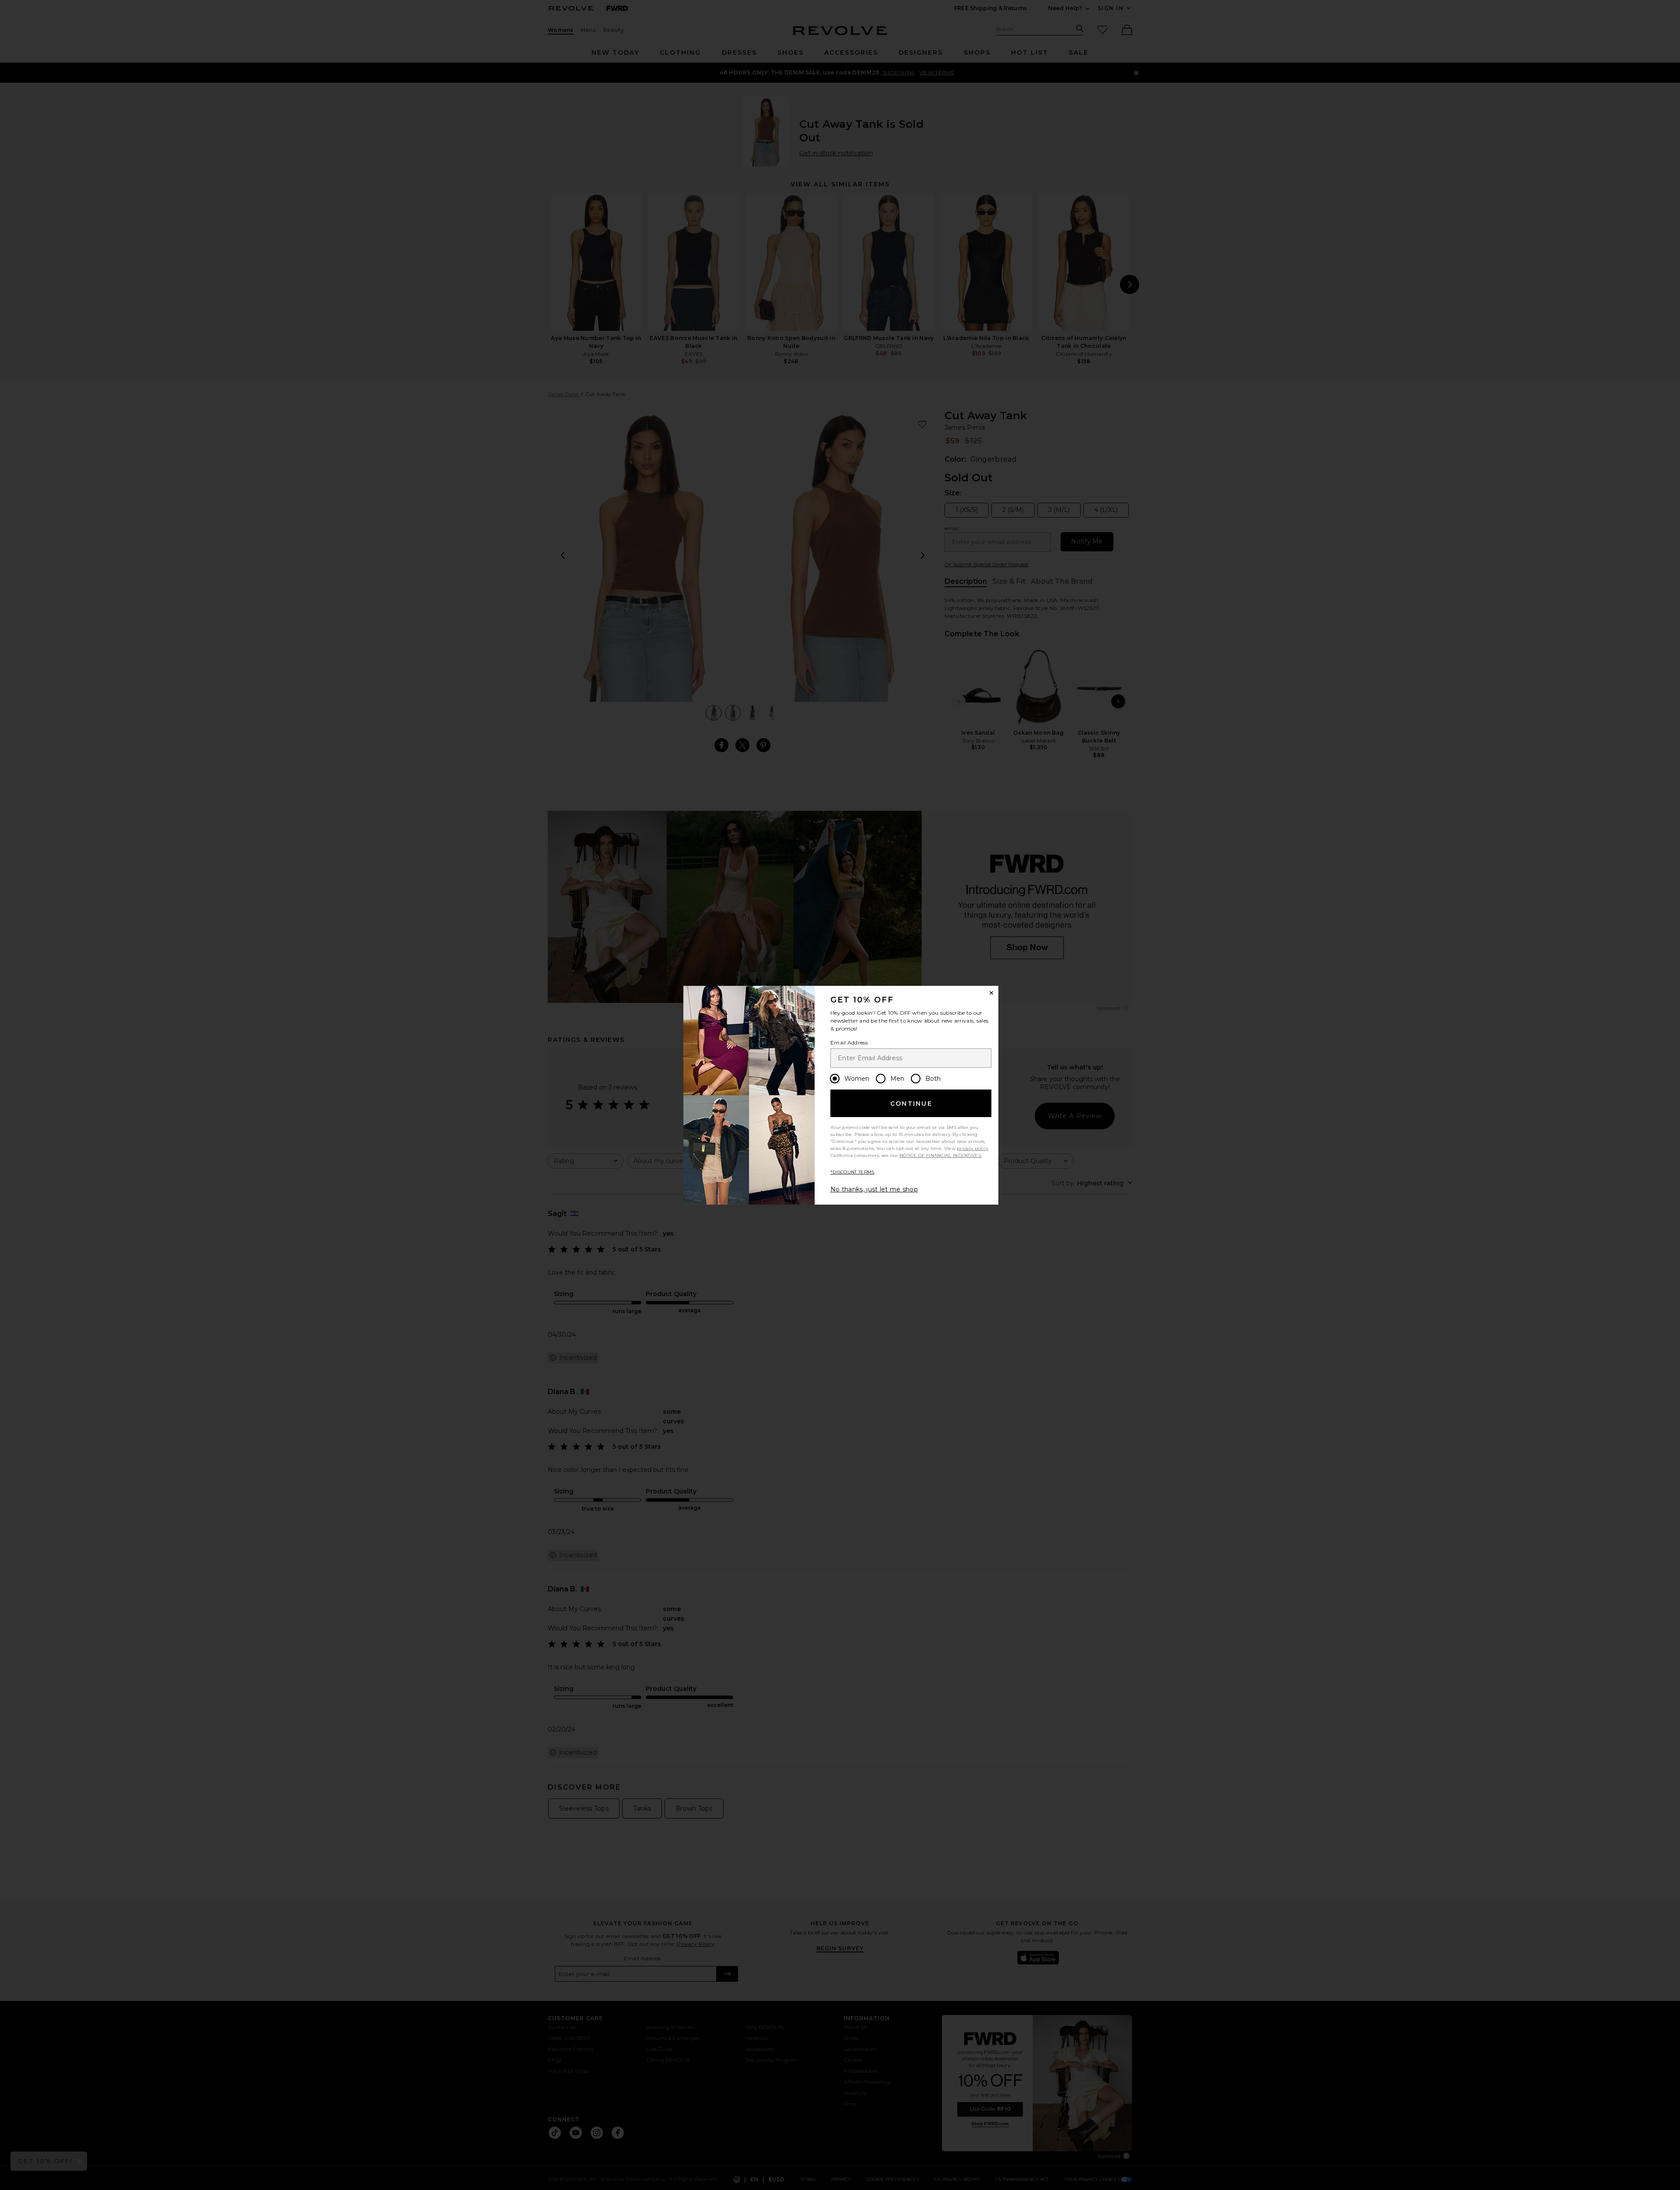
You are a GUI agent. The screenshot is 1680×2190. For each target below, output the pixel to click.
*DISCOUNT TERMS (852, 1172)
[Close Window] (991, 993)
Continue (911, 1104)
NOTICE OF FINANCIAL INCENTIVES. (941, 1155)
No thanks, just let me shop (874, 1189)
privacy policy (972, 1148)
